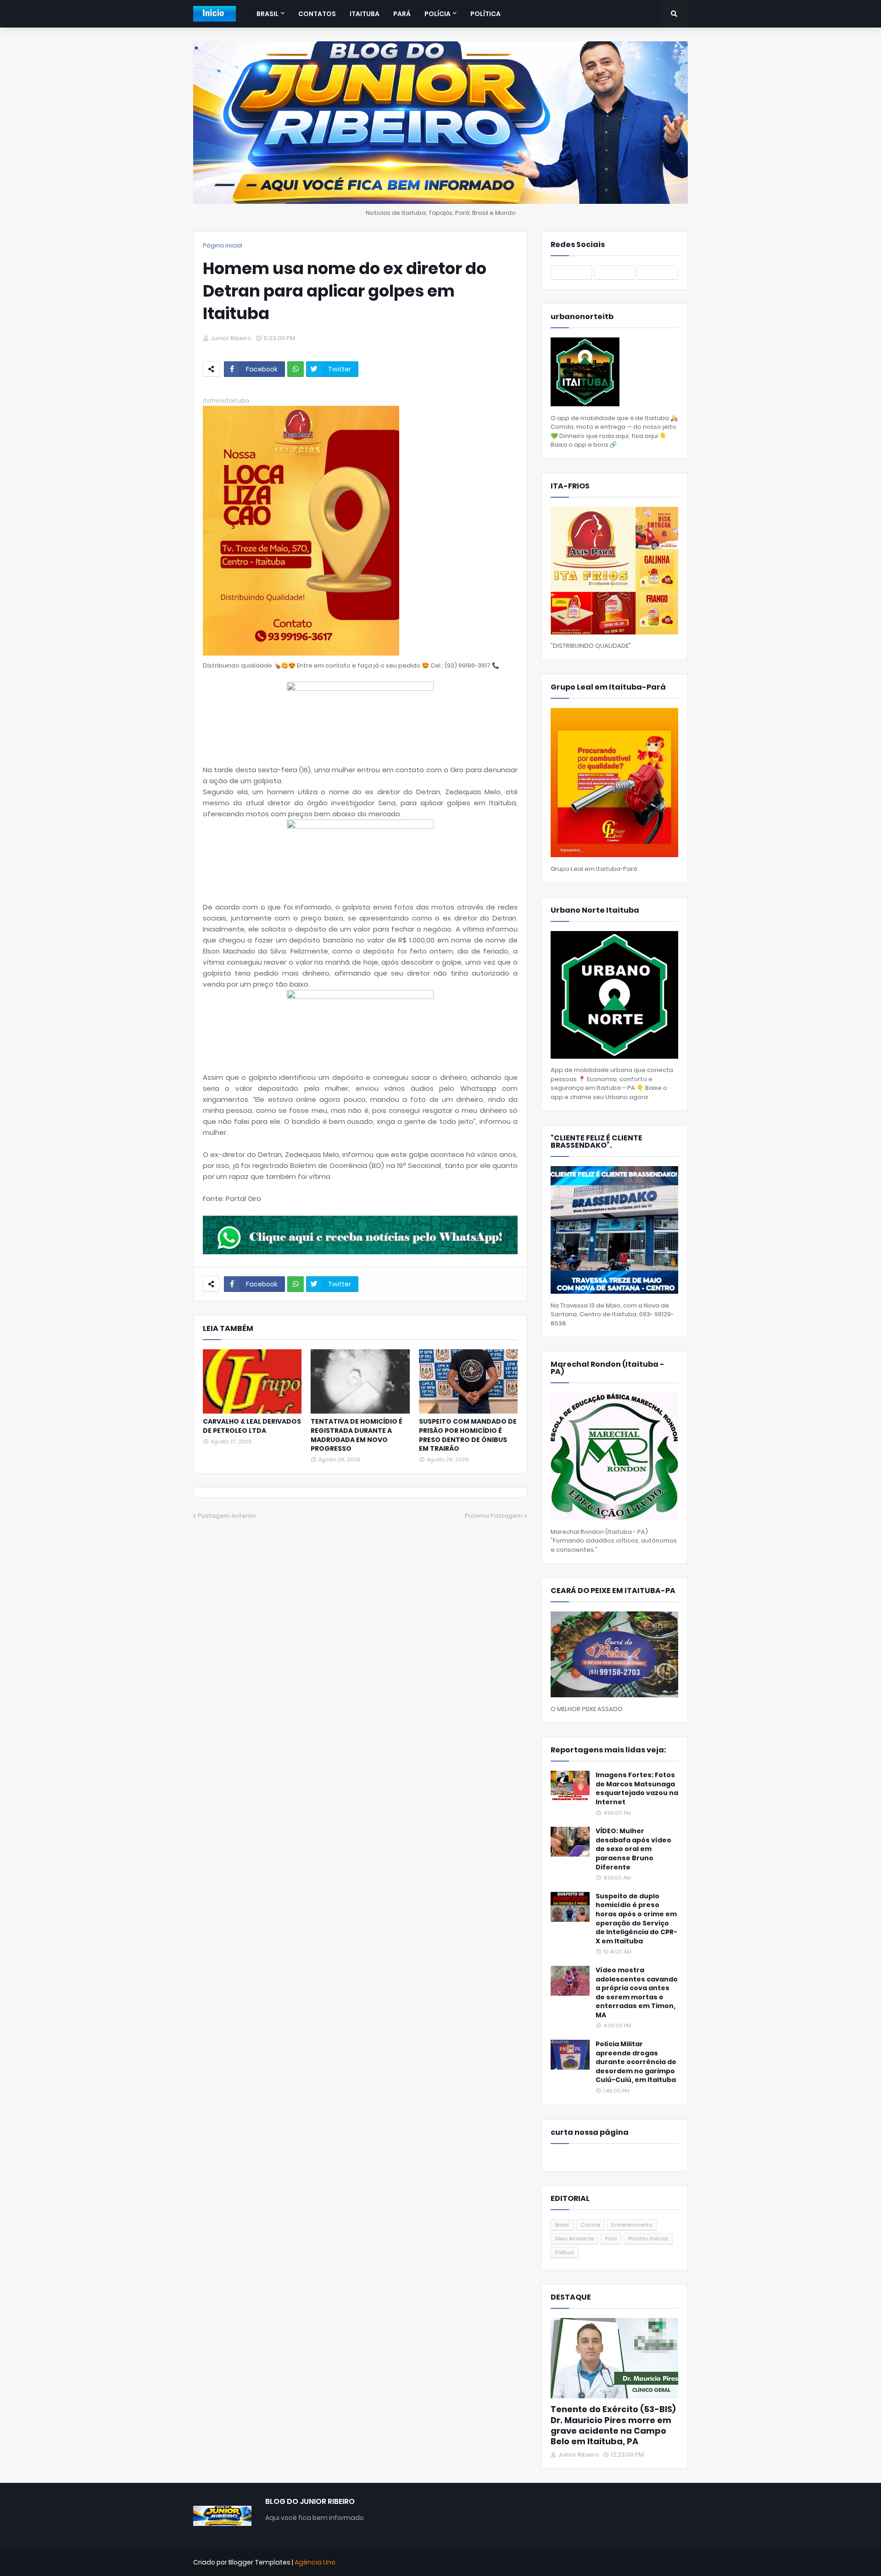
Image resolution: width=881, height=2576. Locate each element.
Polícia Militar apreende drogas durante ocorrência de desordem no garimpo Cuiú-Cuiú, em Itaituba (636, 2062)
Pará (611, 2239)
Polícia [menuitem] (438, 14)
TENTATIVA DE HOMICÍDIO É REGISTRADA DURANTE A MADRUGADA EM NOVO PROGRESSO (357, 1435)
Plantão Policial (648, 2239)
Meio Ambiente (574, 2239)
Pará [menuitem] (402, 14)
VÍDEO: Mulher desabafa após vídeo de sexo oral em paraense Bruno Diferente (633, 1849)
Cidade (590, 2225)
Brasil (562, 2225)
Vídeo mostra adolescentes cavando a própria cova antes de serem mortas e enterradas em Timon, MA (637, 1993)
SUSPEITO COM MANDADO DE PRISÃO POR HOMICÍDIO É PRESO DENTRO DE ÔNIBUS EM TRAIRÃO (468, 1435)
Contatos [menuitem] (317, 14)
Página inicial (223, 245)
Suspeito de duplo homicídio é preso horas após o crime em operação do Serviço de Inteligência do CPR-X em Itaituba (636, 1919)
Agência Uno (315, 2562)
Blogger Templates (259, 2562)
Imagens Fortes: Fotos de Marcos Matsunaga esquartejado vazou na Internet (637, 1789)
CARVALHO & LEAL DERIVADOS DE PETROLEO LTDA (252, 1426)
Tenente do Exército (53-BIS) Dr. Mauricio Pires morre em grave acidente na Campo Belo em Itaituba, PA (613, 2425)
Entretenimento (632, 2225)
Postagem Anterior (227, 1516)
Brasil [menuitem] (268, 14)
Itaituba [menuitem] (365, 14)
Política (565, 2252)
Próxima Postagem (494, 1516)
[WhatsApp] (296, 369)
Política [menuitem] (485, 14)
